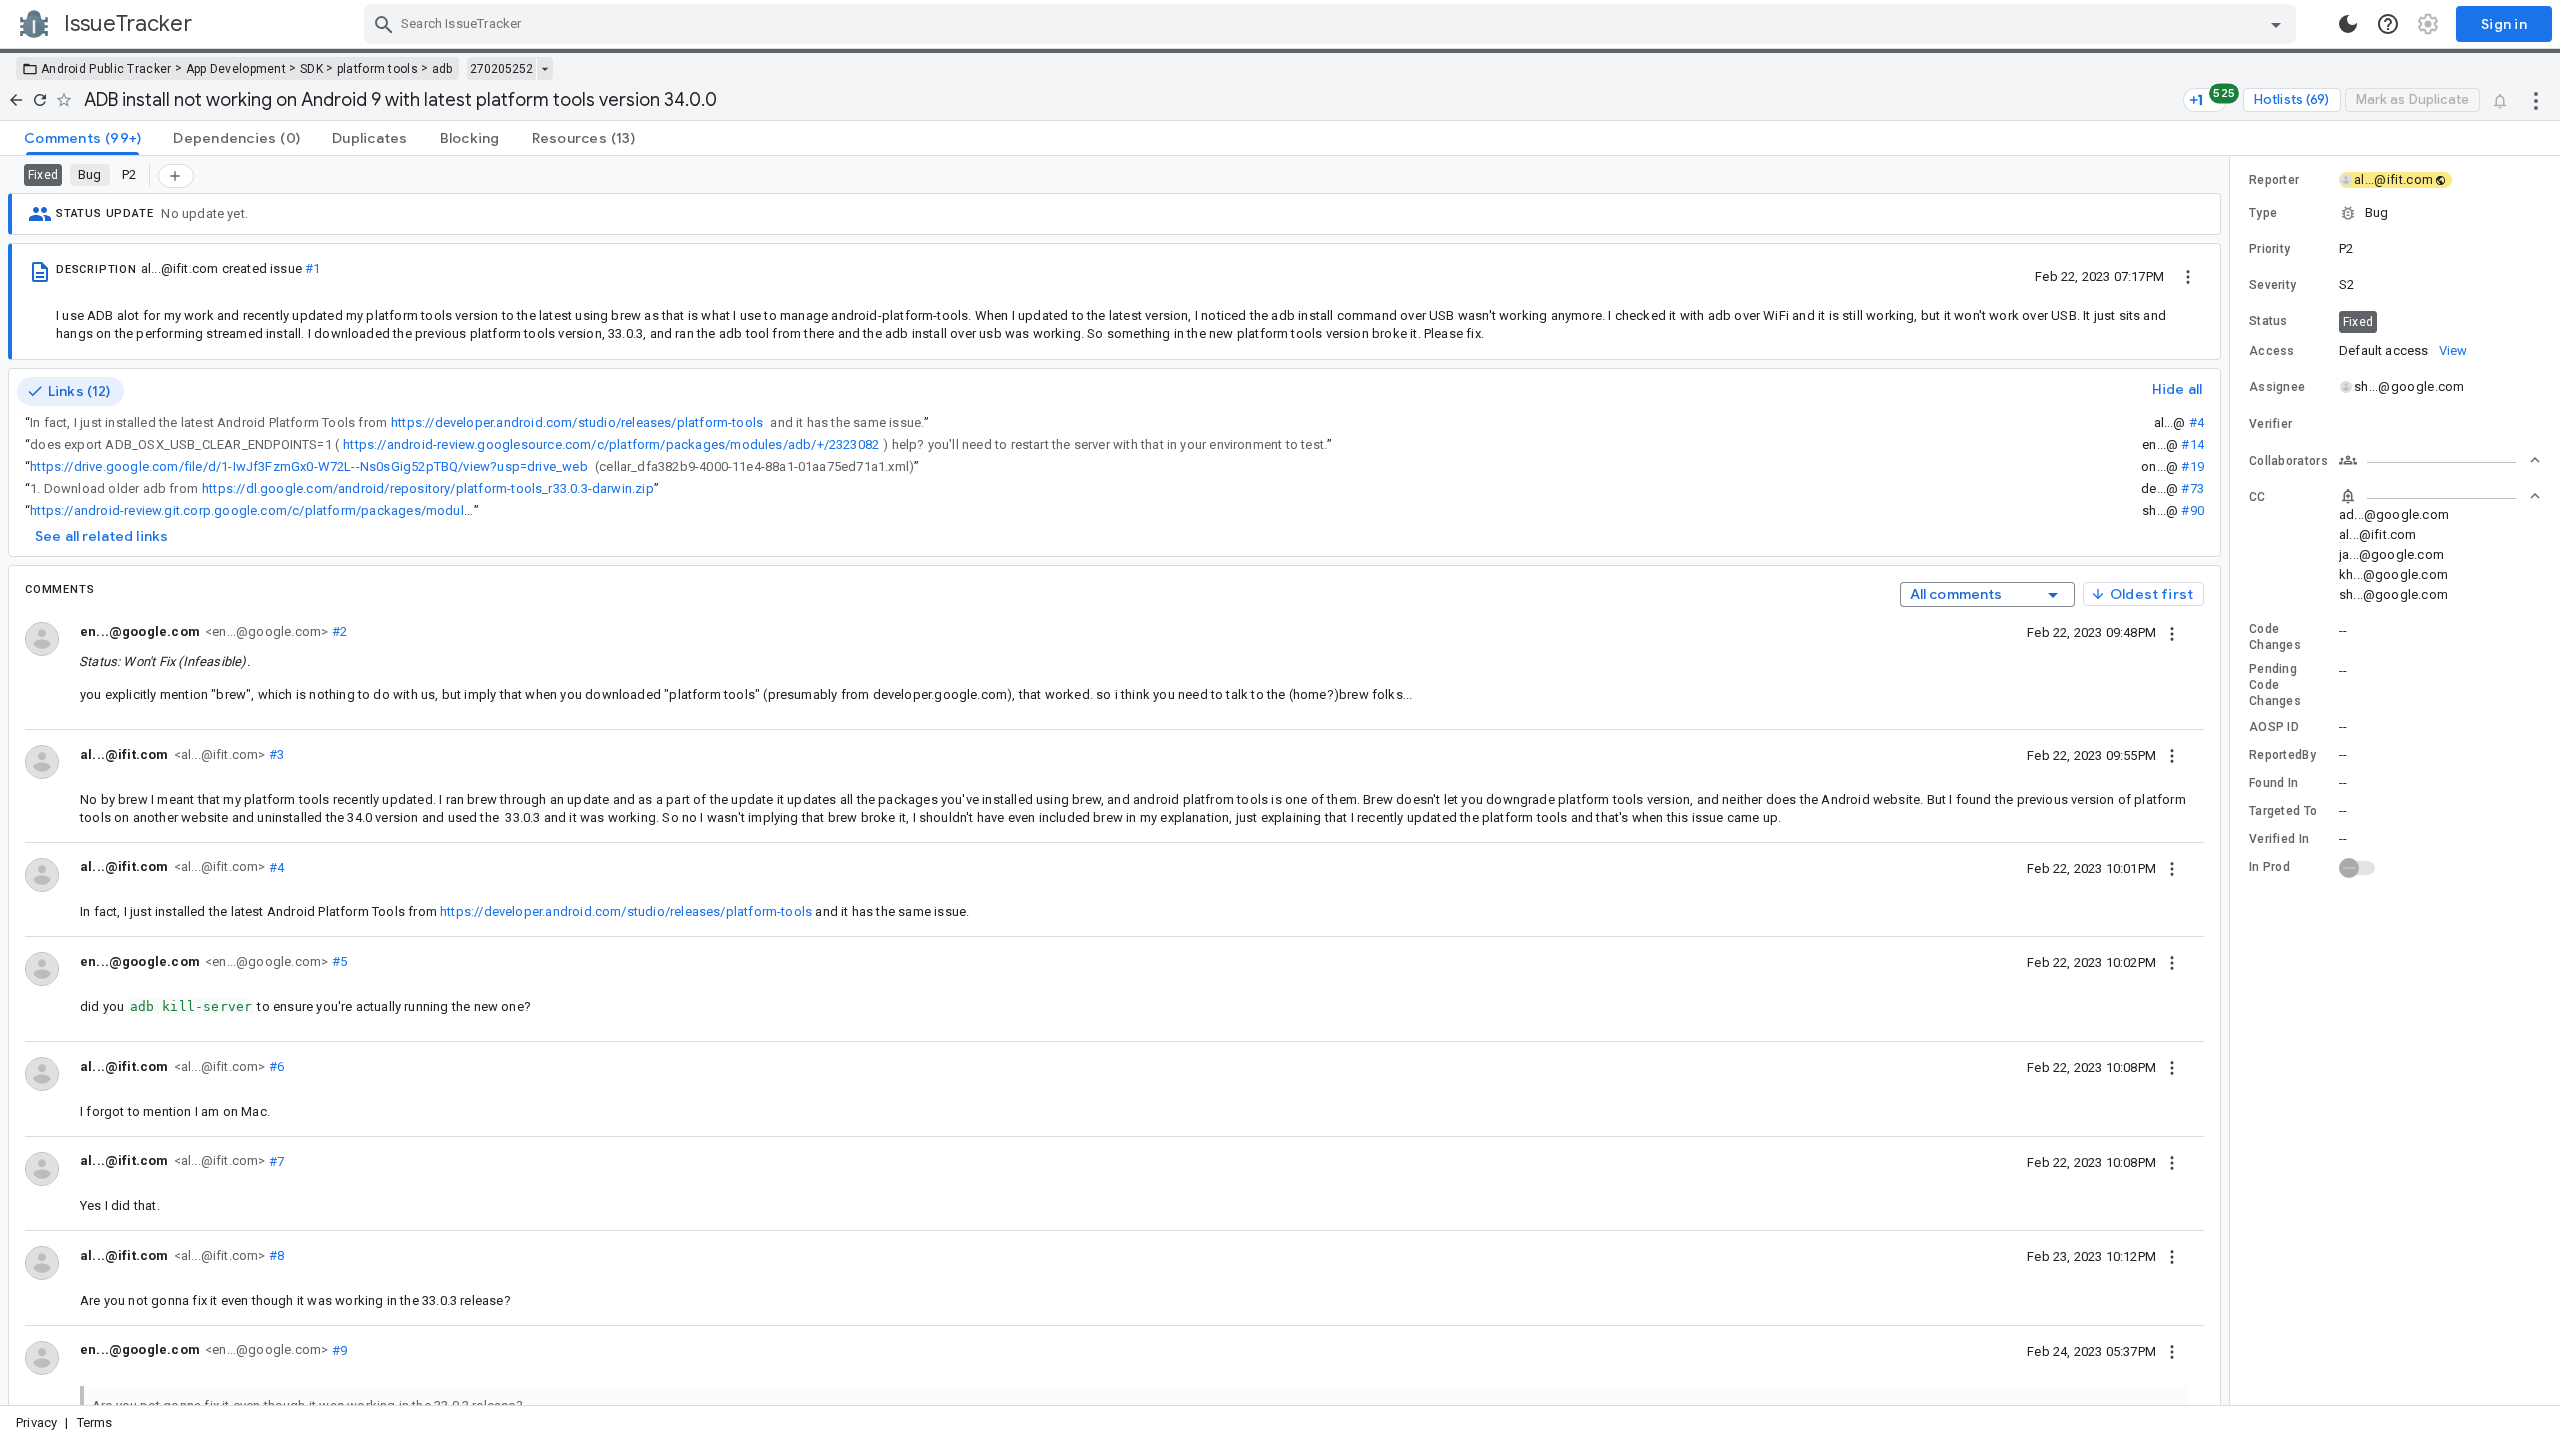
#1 (312, 268)
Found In (2273, 783)
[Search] (384, 24)
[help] (2388, 24)
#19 (2192, 466)
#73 (2192, 488)
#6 (275, 1066)
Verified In (2279, 839)
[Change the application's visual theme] (2348, 24)
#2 (337, 631)
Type (2263, 213)
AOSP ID (2274, 727)
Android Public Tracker (106, 69)
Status (2268, 321)
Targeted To (2283, 811)
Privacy (36, 1422)
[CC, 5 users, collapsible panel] (2440, 496)
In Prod (2269, 867)
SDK (311, 69)
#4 (2196, 422)
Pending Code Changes (2275, 685)
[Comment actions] (2172, 632)
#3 (275, 754)
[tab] (82, 138)
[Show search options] (2276, 24)
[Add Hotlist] (176, 176)
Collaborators (2288, 461)
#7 (275, 1160)
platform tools (377, 69)
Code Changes (2275, 637)
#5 (337, 961)
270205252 (501, 69)
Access (2272, 351)
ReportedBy (2282, 755)
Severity (2272, 285)
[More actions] (2536, 100)
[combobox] (1332, 24)
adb (442, 69)
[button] (2395, 213)
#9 (337, 1349)
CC (2257, 497)
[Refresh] (40, 100)
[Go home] (16, 100)
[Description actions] (2188, 276)
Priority (2269, 249)
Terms (95, 1422)
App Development (236, 69)
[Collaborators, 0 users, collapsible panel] (2440, 460)
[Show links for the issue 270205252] (544, 69)
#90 (2192, 510)
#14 (2192, 444)
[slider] (2233, 780)
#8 (275, 1255)
